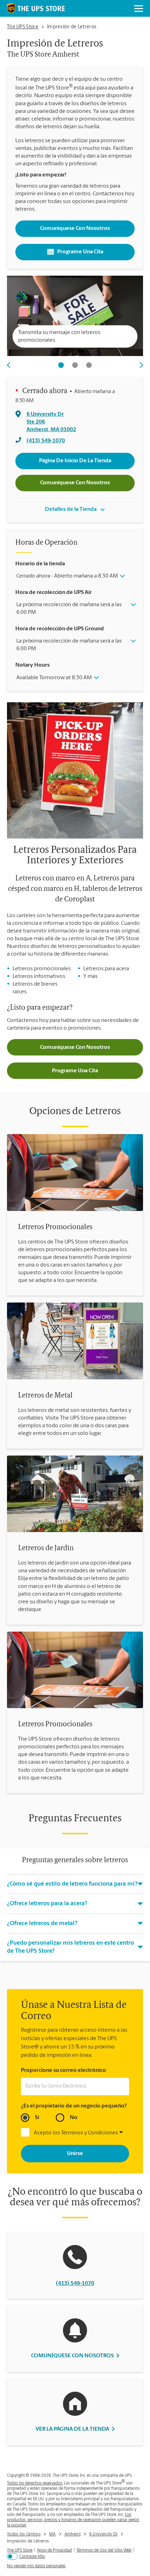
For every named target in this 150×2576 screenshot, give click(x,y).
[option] (75, 318)
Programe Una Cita (80, 252)
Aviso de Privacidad (54, 2550)
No (74, 2118)
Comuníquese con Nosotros (75, 228)
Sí (37, 2118)
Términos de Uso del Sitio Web (104, 2550)
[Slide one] (61, 365)
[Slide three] (89, 365)
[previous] (12, 365)
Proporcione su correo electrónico (63, 2070)
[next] (138, 365)
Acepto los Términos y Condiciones (76, 2133)
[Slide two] (75, 365)
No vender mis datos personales (36, 2566)
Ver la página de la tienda (72, 2429)
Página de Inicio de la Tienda (75, 461)
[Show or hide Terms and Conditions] (121, 2133)
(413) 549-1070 (75, 2284)
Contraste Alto (32, 2557)
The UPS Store (20, 2550)
